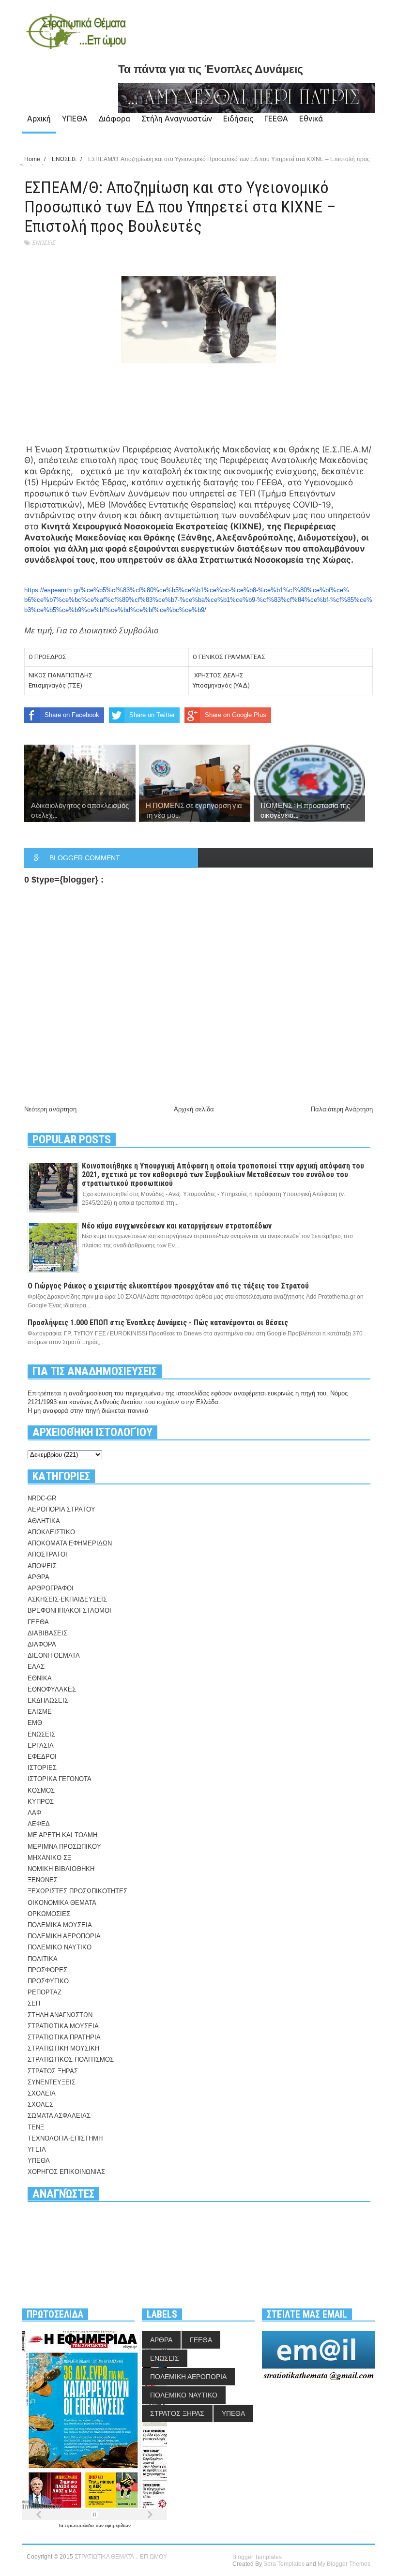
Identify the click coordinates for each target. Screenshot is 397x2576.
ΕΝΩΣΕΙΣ (44, 243)
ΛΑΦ (34, 1813)
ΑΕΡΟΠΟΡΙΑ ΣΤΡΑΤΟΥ (61, 1509)
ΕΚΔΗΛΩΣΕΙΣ (48, 1700)
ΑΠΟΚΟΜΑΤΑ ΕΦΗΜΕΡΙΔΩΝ (70, 1543)
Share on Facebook (72, 715)
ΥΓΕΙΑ (37, 2149)
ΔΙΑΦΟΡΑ (42, 1644)
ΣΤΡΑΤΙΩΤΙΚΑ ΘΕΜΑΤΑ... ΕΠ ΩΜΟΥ (121, 2557)
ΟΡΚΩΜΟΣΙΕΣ (49, 1914)
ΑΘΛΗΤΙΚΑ (44, 1521)
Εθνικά (311, 119)
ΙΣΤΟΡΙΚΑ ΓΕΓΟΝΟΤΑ (60, 1779)
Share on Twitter (152, 715)
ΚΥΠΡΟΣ (41, 1802)
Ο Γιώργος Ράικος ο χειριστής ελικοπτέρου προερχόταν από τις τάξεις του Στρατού (168, 1286)
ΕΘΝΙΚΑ (40, 1678)
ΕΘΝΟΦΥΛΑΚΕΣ (52, 1689)
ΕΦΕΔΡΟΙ (42, 1757)
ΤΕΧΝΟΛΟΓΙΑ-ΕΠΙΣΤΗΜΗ (65, 2138)
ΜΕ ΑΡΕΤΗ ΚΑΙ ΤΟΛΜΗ (62, 1835)
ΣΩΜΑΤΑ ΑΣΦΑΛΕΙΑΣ (59, 2116)
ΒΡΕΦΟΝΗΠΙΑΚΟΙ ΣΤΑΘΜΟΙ (69, 1610)
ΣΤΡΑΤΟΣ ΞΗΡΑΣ (53, 2071)
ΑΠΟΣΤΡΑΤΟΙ (47, 1554)
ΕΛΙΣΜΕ (40, 1712)
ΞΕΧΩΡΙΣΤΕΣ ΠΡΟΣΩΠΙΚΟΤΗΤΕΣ (77, 1891)
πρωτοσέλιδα (80, 2525)
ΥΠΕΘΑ (75, 119)
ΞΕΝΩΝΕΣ (43, 1880)
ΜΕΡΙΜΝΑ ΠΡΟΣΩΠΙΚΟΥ (64, 1847)
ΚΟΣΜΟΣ (41, 1790)
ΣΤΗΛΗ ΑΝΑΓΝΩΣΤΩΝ (60, 2015)
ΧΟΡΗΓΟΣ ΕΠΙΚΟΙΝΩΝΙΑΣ (66, 2172)
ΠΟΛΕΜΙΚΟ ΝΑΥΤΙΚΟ (60, 1947)
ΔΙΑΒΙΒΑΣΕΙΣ (47, 1633)
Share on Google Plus (236, 715)
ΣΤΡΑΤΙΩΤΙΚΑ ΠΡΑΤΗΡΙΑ (64, 2037)
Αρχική (39, 119)
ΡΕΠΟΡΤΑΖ (45, 1992)
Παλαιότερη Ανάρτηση (342, 1109)
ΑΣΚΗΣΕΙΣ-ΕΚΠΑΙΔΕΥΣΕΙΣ (67, 1599)
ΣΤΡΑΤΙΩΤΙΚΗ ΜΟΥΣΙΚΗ (63, 2048)
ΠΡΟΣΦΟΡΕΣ (47, 1970)
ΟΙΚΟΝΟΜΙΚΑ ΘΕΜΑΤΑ (62, 1903)
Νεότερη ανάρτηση (50, 1109)
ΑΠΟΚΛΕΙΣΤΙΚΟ (51, 1532)
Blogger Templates (257, 2557)
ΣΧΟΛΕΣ (40, 2104)
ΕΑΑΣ (36, 1667)
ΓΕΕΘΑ (276, 119)
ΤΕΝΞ (36, 2127)
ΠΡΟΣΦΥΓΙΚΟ (48, 1981)
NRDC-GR (42, 1498)
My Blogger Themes (344, 2564)
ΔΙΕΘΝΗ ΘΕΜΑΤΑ (54, 1655)
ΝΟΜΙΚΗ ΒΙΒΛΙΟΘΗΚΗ (61, 1869)
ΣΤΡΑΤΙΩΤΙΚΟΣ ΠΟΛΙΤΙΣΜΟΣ (71, 2059)
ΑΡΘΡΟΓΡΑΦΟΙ (51, 1588)
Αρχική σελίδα (194, 1109)
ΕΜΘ (35, 1723)
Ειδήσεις (238, 119)
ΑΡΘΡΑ (38, 1577)
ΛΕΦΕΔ (39, 1824)
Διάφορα (115, 119)
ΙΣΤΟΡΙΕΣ (42, 1768)
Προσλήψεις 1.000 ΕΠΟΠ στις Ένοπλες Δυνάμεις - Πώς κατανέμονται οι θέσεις (158, 1323)
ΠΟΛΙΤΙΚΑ (43, 1959)
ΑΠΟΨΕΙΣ (42, 1566)
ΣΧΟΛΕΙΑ (42, 2093)
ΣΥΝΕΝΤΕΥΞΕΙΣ (52, 2082)
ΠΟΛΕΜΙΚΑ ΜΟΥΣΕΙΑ (60, 1925)
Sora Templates (284, 2564)
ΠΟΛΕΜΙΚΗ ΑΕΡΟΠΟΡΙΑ (64, 1936)
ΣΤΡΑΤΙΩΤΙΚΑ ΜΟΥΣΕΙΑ (63, 2026)
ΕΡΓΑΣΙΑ (41, 1745)
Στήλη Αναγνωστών (177, 119)
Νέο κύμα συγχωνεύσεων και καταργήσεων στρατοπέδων (177, 1226)
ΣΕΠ (34, 2003)
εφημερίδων (118, 2525)
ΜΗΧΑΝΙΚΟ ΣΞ (49, 1858)
